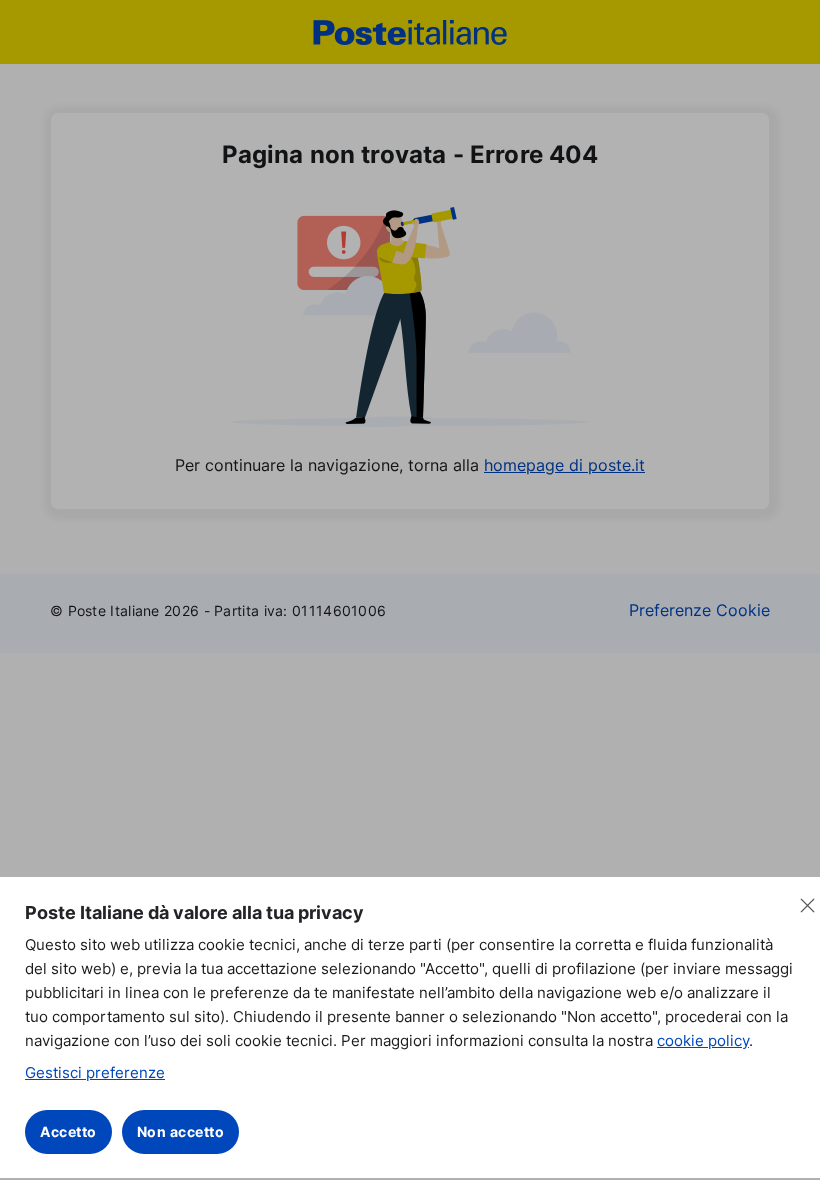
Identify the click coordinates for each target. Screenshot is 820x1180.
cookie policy (703, 1040)
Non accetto (181, 1131)
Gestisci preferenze (95, 1072)
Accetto (68, 1131)
